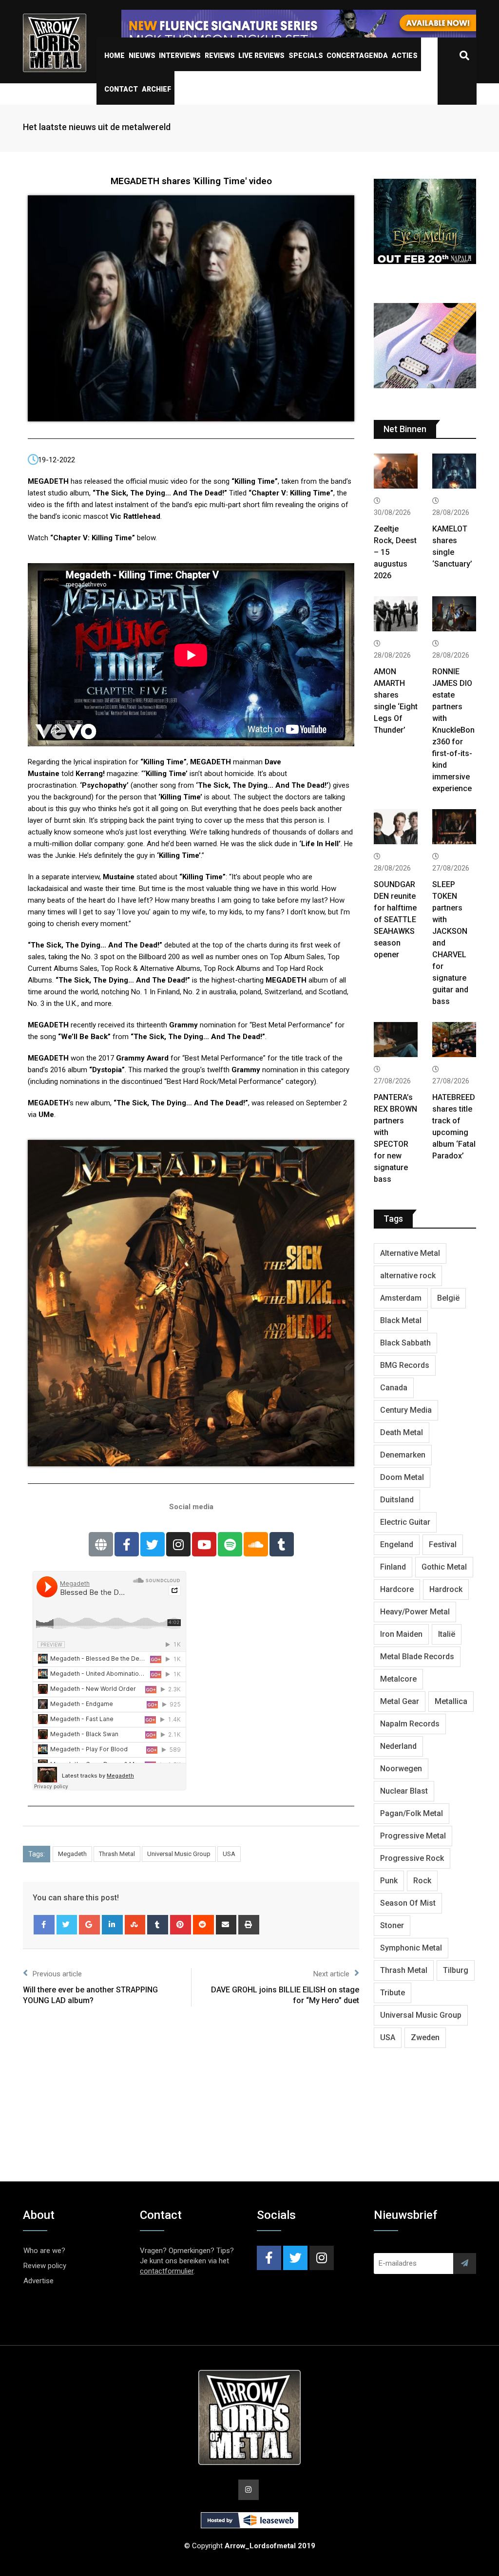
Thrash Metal (117, 1854)
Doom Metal (402, 1477)
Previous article (57, 1974)
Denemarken (403, 1455)
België (448, 1298)
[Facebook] (44, 1925)
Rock (422, 1881)
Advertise (38, 2281)
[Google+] (89, 1925)
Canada (394, 1388)
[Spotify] (230, 1544)
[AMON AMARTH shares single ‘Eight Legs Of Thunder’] (396, 615)
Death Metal (402, 1432)
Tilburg (456, 1970)
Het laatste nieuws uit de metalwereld (97, 127)
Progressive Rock (412, 1858)
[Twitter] (153, 1544)
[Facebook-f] (127, 1544)
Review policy (45, 2266)
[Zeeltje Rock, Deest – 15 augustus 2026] (396, 472)
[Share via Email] (226, 1925)
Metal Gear (400, 1701)
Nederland (398, 1746)
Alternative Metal (410, 1253)
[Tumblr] (282, 1544)
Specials (306, 56)
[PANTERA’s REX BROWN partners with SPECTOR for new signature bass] (396, 1041)
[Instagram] (178, 1544)
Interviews (180, 56)
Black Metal (401, 1320)
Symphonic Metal (411, 1948)
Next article (331, 1974)
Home (115, 56)
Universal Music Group (179, 1854)
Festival (443, 1544)
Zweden (425, 2037)
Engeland (397, 1544)
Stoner (392, 1925)
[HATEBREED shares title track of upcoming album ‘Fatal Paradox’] (454, 1041)
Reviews (220, 56)
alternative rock (408, 1276)
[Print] (249, 1925)
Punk (389, 1881)
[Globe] (101, 1544)
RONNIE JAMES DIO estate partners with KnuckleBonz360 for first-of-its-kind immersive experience (453, 730)
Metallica (451, 1701)
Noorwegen (401, 1769)
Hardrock (446, 1589)
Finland (393, 1567)
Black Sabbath (405, 1343)
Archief (156, 89)
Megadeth (72, 1854)
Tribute (393, 1993)
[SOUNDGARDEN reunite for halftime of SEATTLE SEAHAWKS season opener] (396, 828)
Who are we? (44, 2251)
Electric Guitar (405, 1522)
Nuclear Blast (404, 1791)
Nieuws (142, 56)
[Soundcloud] (256, 1544)
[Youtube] (204, 1544)
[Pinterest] (181, 1925)
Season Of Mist (408, 1903)
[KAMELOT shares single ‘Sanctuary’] (454, 472)
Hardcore (397, 1589)
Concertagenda (357, 56)
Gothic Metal (444, 1567)
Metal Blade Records (417, 1657)
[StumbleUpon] (135, 1925)
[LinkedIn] (112, 1925)
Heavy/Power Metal (415, 1612)
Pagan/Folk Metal (412, 1813)
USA (229, 1854)
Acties (405, 56)
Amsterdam (401, 1298)
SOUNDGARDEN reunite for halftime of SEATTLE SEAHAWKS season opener (395, 919)
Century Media (406, 1410)
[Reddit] (203, 1925)
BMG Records (405, 1365)
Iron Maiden (401, 1634)
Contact (121, 89)
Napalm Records (410, 1724)
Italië (447, 1634)
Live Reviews (261, 56)
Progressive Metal (413, 1836)
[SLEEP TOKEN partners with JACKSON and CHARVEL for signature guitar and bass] (454, 828)
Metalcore (398, 1679)
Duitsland (397, 1500)
